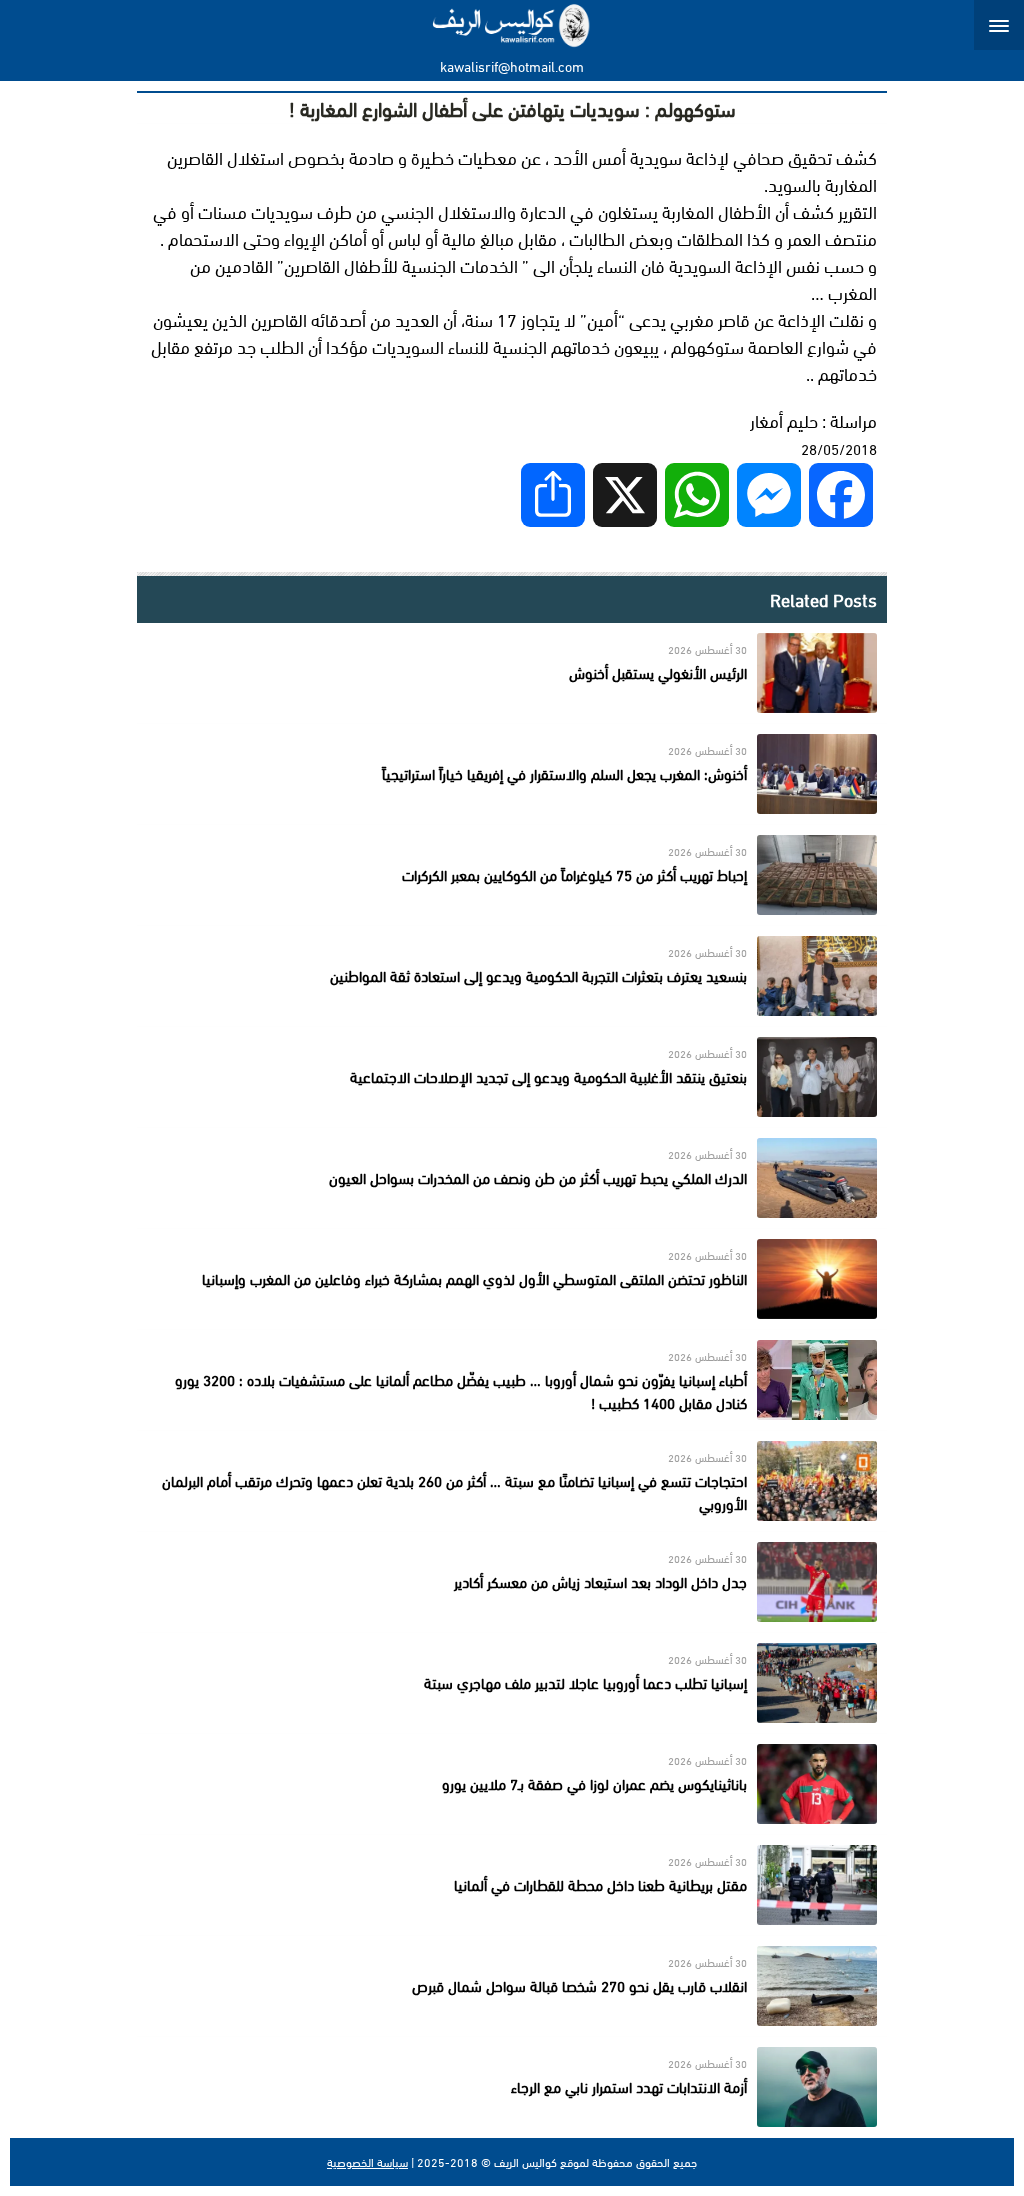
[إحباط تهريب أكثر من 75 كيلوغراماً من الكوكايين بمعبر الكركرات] (512, 875)
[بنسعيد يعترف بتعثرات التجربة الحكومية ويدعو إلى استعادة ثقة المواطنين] (512, 976)
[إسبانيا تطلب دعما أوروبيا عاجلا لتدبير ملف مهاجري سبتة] (512, 1683)
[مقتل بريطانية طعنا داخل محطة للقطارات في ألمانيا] (512, 1885)
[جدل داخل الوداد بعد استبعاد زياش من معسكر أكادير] (512, 1582)
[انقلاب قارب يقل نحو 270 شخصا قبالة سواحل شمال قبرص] (512, 1986)
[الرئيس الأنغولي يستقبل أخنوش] (512, 673)
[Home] (512, 25)
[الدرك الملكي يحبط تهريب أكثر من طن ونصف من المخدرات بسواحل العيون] (512, 1178)
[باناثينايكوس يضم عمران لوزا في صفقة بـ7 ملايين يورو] (512, 1784)
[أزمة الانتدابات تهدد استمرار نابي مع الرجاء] (512, 2087)
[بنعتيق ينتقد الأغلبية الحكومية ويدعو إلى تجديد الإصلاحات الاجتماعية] (512, 1077)
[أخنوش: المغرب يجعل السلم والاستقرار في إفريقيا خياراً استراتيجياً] (512, 774)
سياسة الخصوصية (367, 2162)
